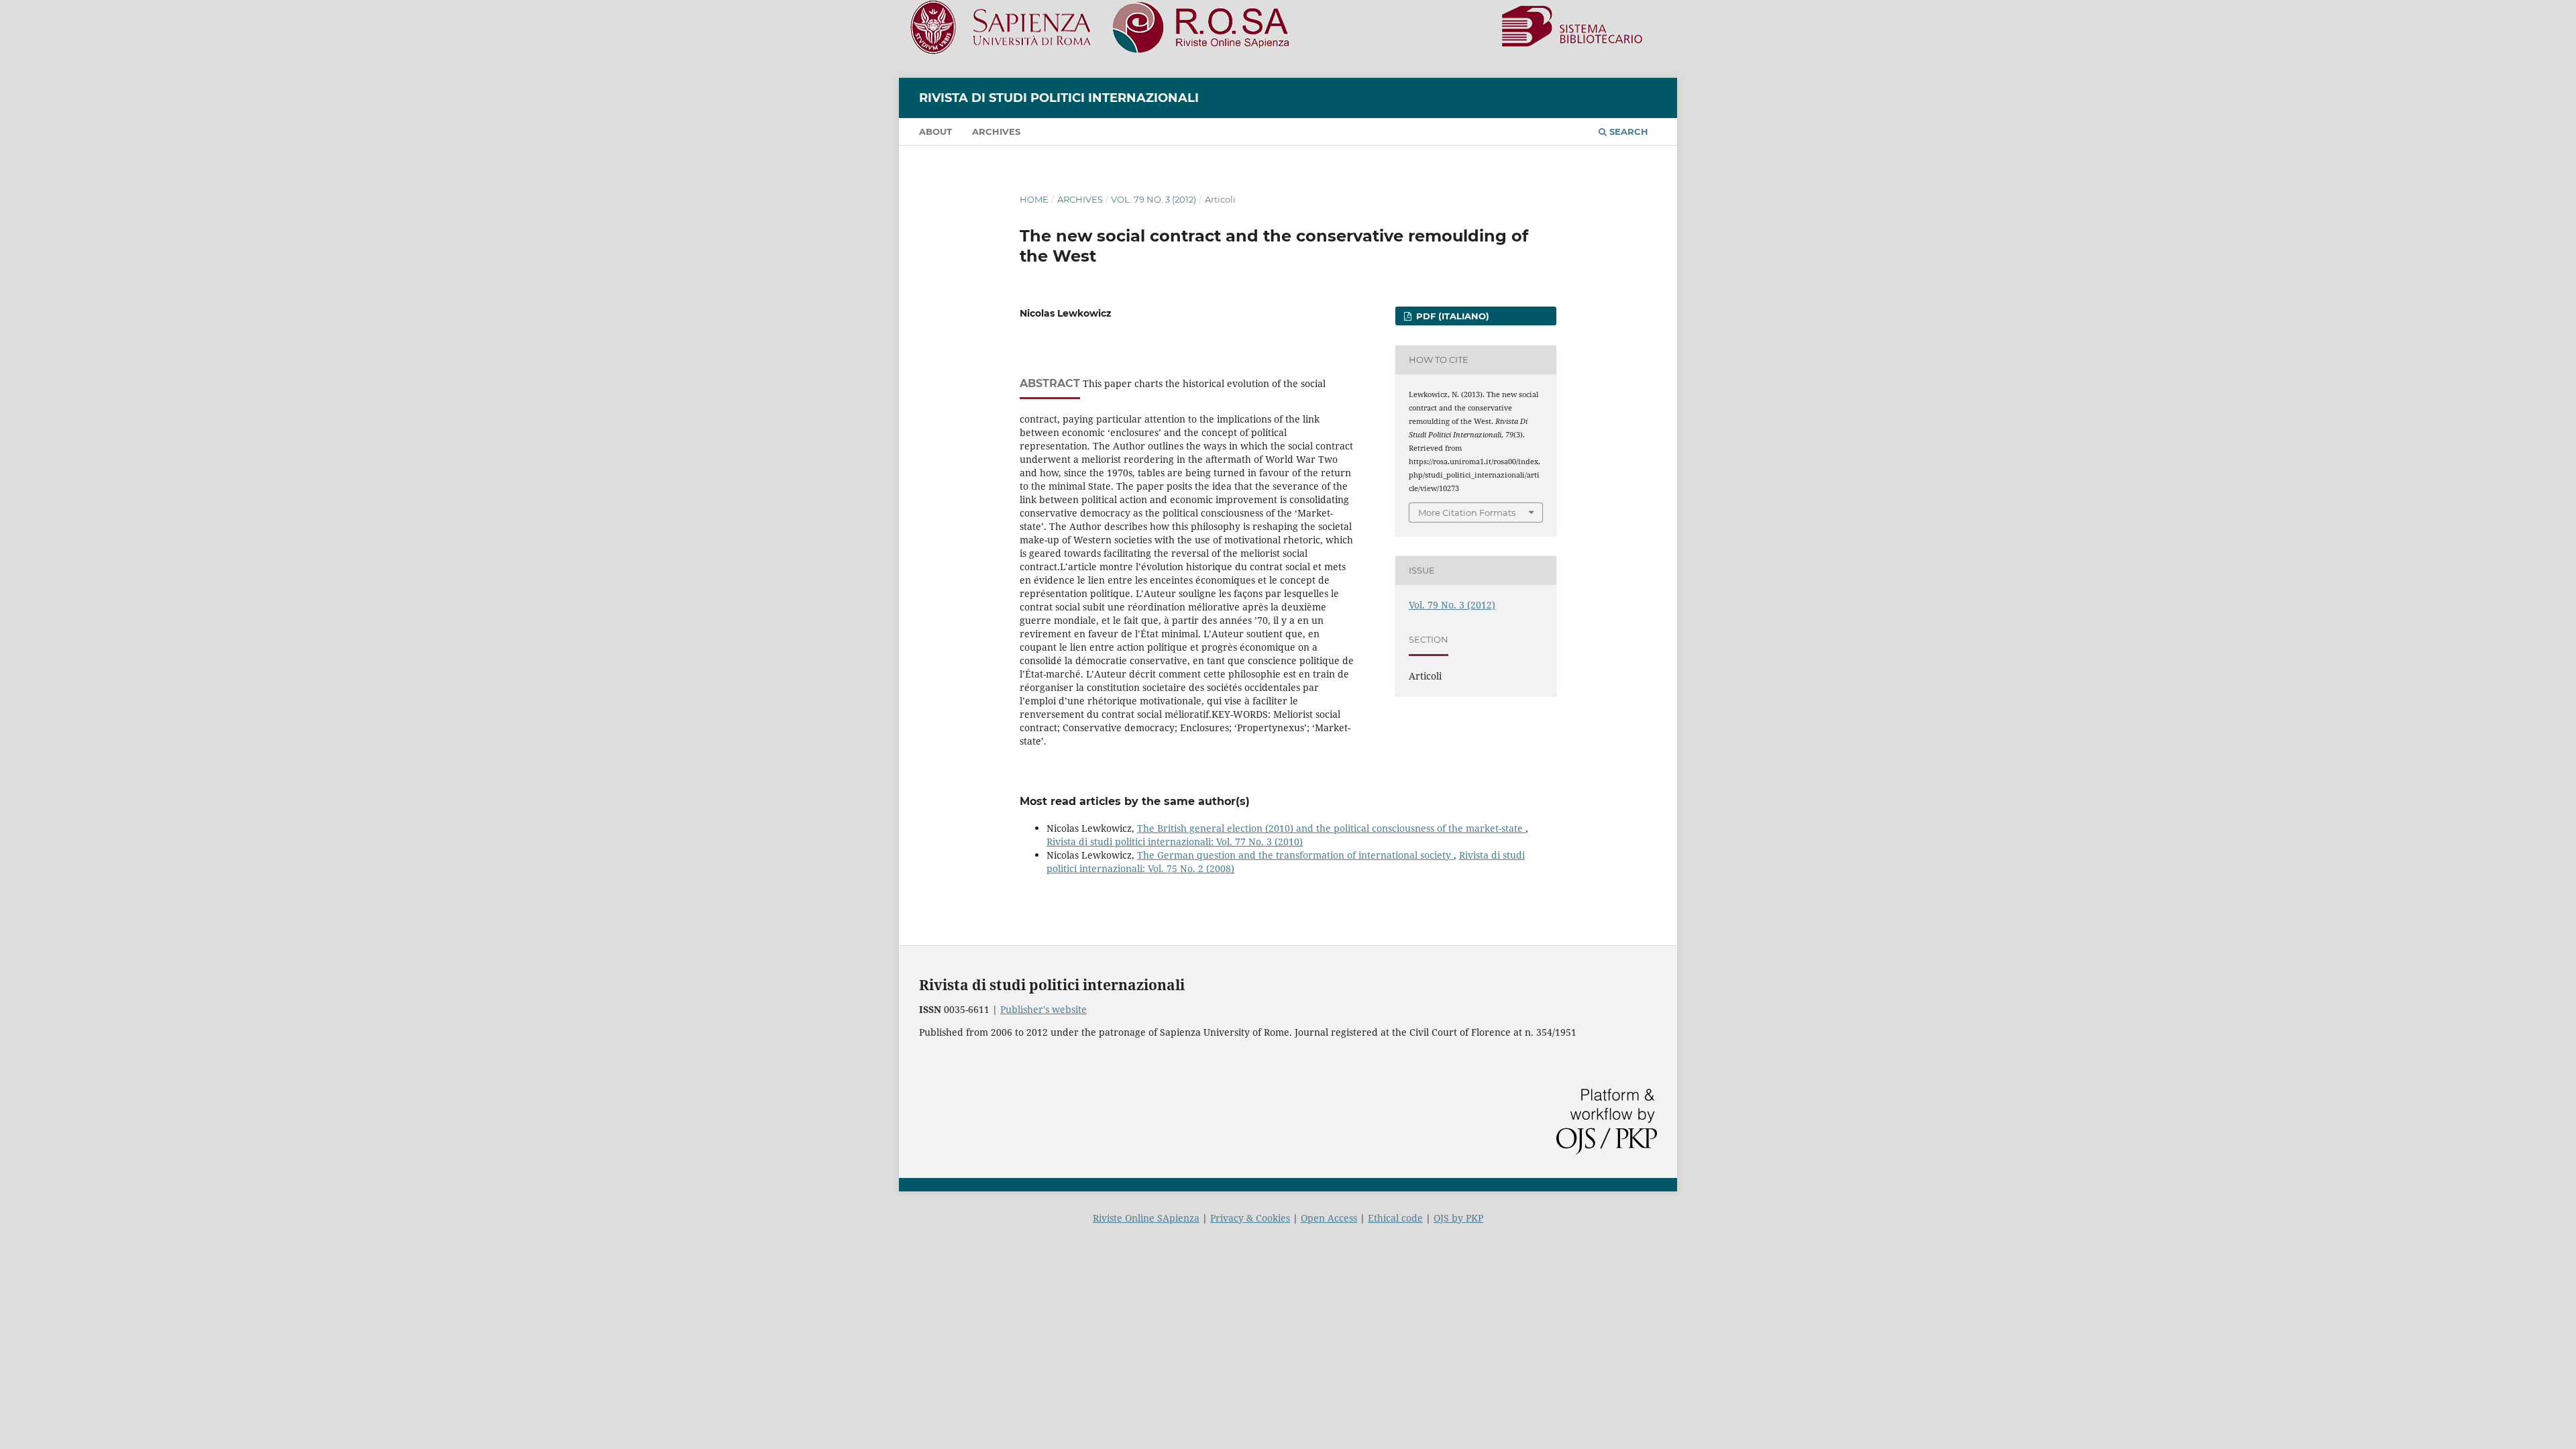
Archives (996, 131)
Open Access (1329, 1218)
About (935, 131)
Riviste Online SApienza (1146, 1218)
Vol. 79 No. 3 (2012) (1153, 199)
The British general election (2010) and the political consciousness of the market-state (1331, 828)
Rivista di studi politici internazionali (1059, 98)
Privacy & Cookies (1250, 1218)
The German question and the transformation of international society (1295, 855)
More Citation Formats (1467, 513)
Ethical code (1395, 1218)
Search (1627, 131)
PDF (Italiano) (1451, 316)
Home (1034, 199)
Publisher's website (1043, 1009)
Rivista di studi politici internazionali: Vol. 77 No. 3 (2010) (1175, 842)
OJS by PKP (1458, 1218)
